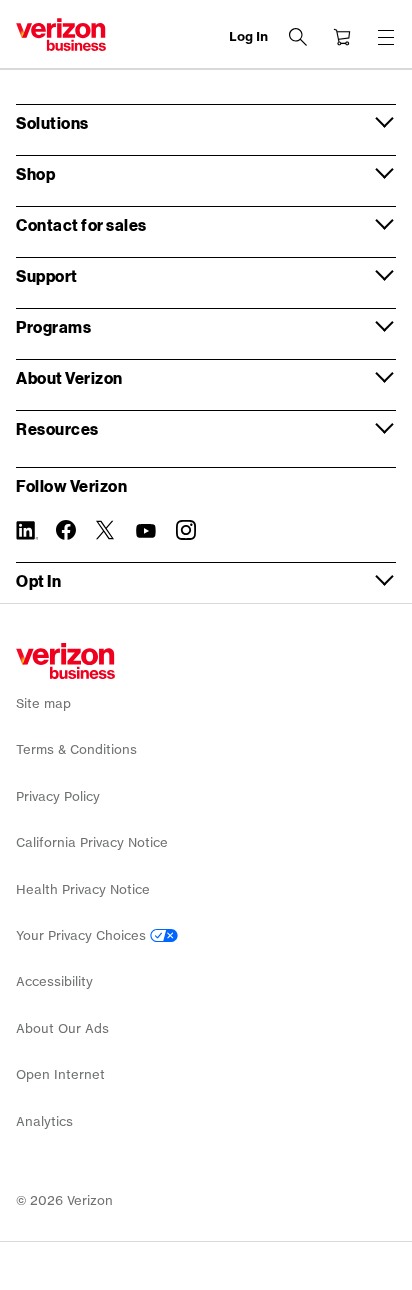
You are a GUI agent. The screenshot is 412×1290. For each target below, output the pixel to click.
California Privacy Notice (92, 842)
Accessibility (54, 981)
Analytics (44, 1121)
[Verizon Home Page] (65, 661)
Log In (248, 36)
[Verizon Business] (61, 34)
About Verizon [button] (69, 377)
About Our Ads (62, 1028)
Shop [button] (35, 173)
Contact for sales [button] (81, 224)
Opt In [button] (38, 580)
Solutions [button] (52, 122)
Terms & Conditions (76, 749)
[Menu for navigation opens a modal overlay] (386, 37)
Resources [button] (57, 428)
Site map (43, 703)
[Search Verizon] (298, 37)
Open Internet (60, 1074)
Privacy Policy (58, 796)
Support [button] (47, 275)
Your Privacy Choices (83, 935)
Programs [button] (53, 326)
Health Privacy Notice (83, 889)
